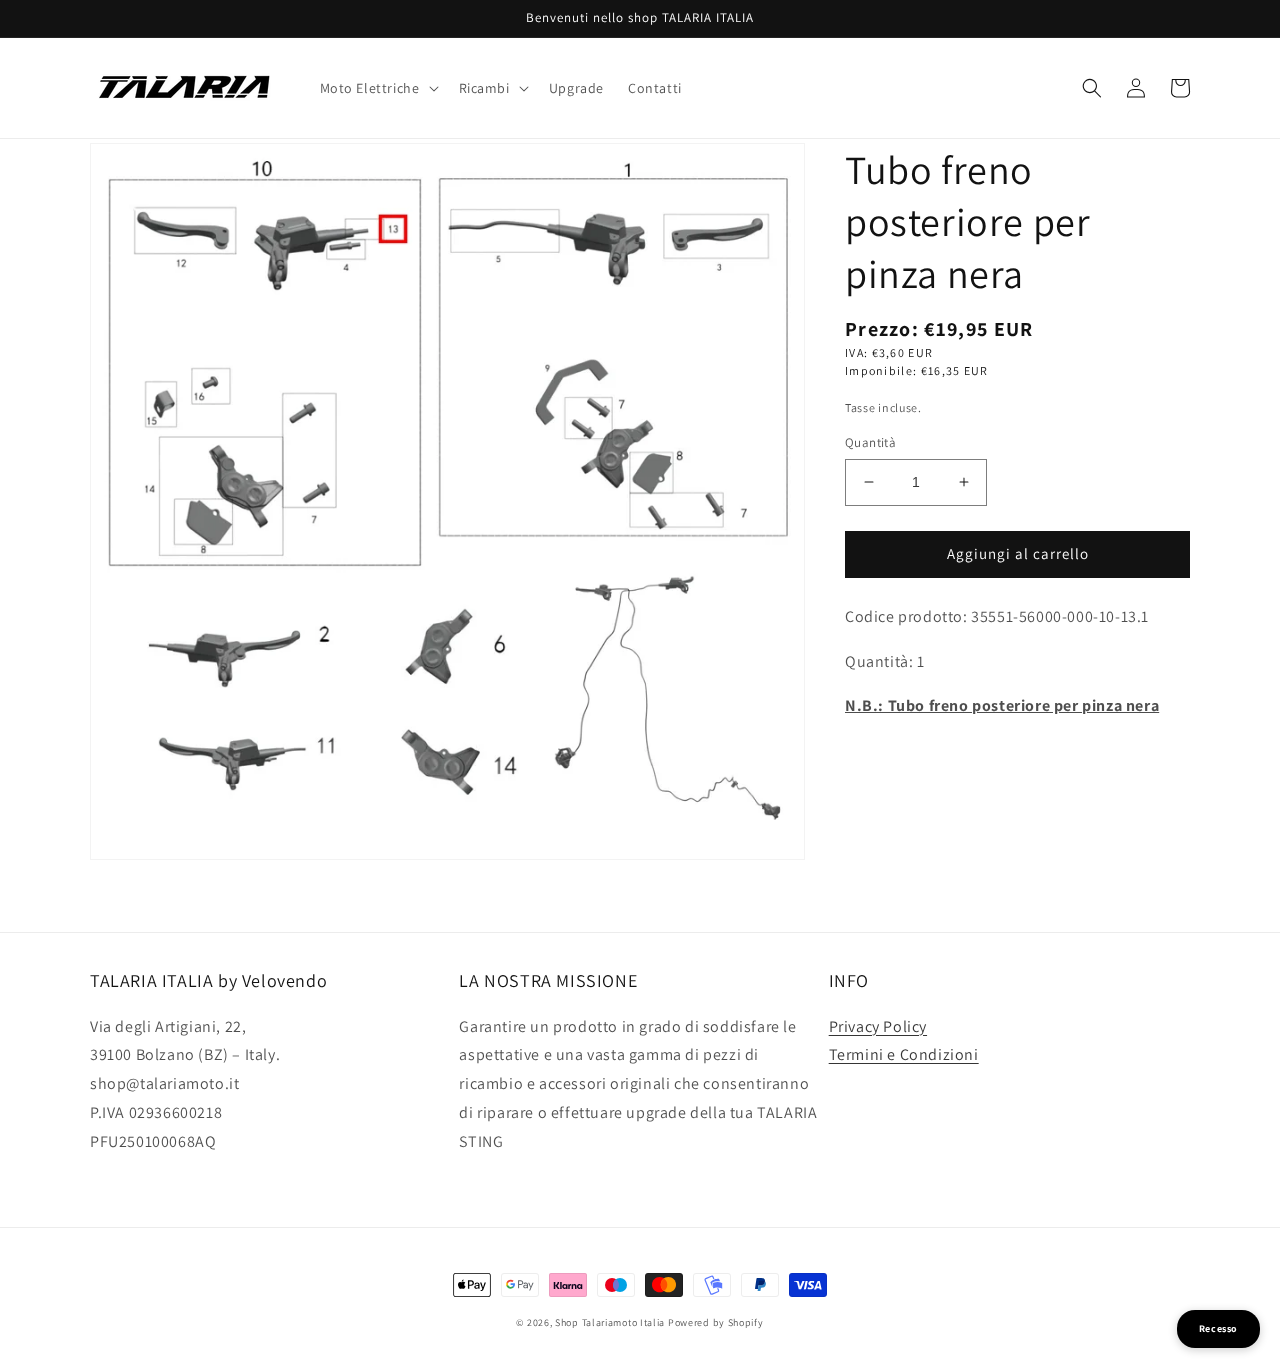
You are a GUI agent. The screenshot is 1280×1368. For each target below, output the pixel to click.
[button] (377, 88)
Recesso (1218, 1328)
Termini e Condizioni (904, 1054)
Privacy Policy (878, 1026)
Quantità (870, 442)
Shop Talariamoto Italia (610, 1322)
